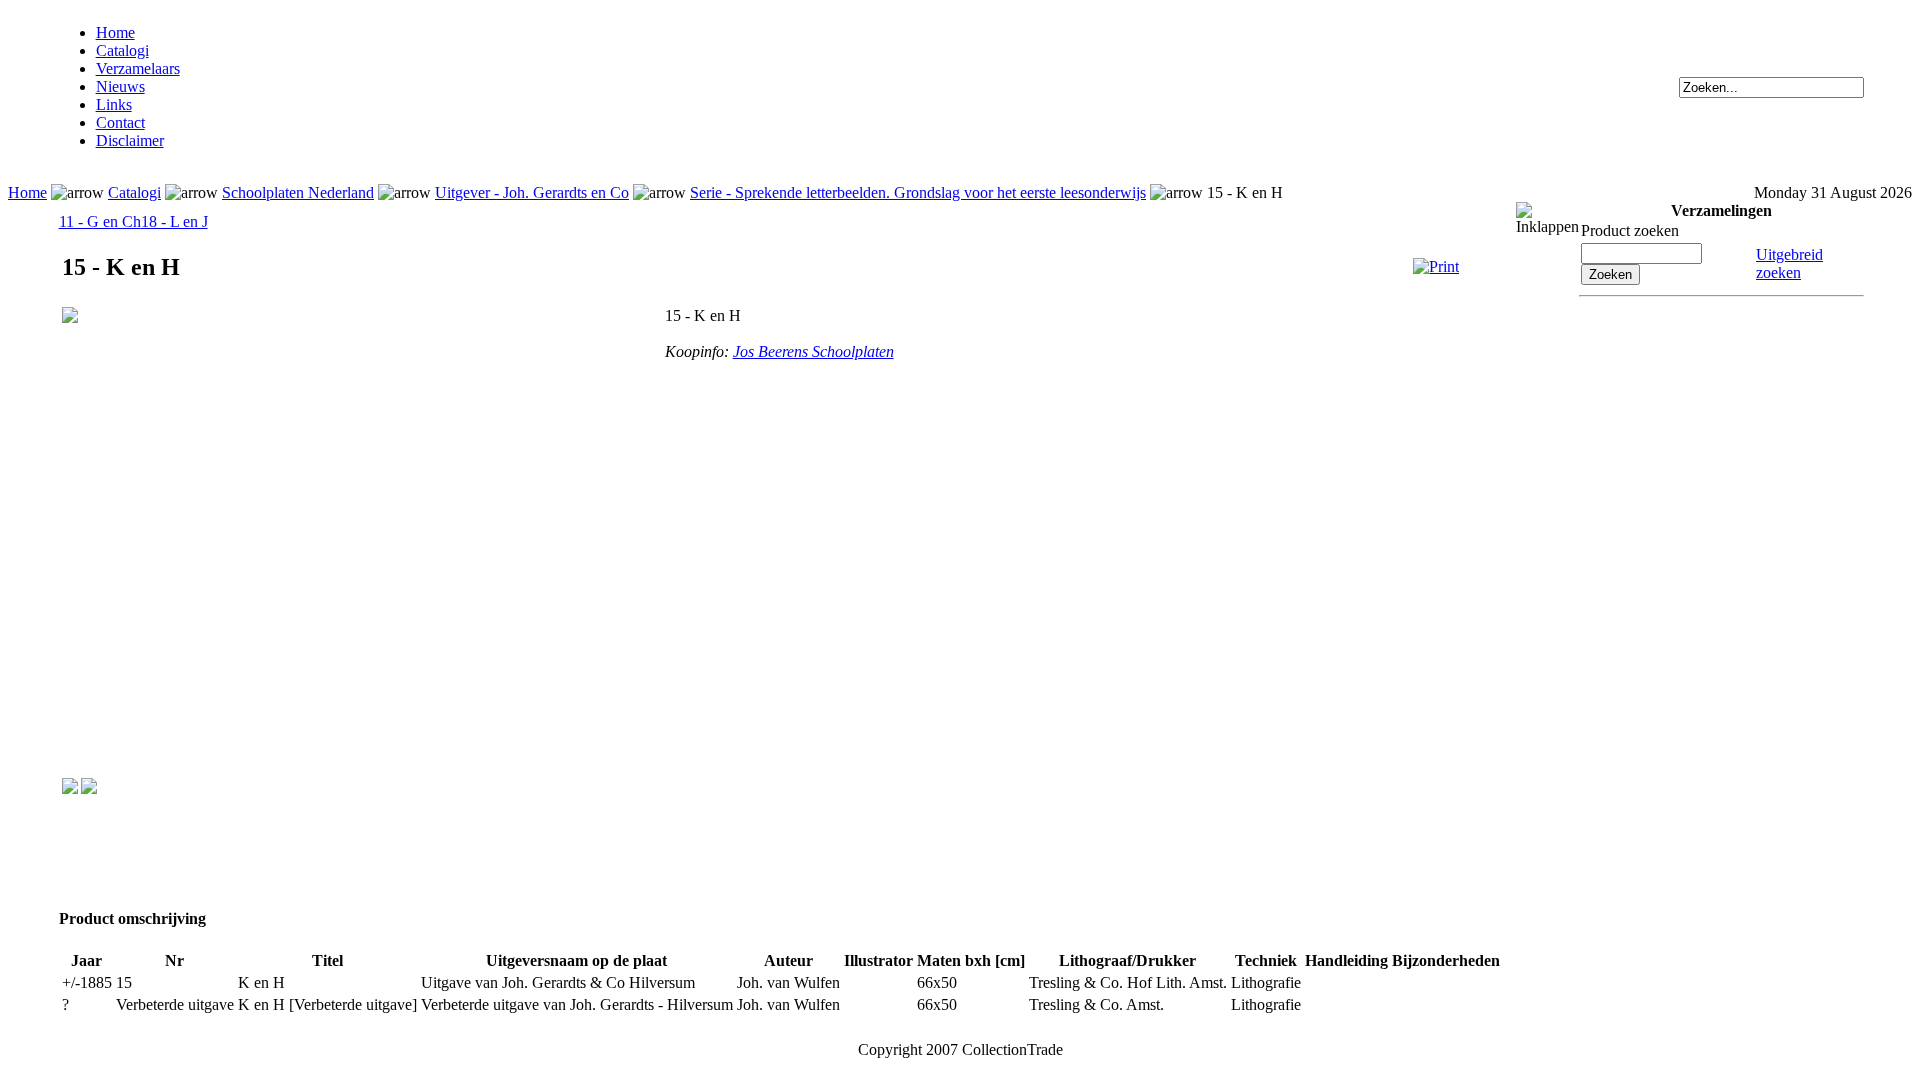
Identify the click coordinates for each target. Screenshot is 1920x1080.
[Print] (1436, 266)
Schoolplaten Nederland (298, 192)
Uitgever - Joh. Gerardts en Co (532, 192)
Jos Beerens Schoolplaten (813, 351)
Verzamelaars (138, 68)
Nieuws (120, 86)
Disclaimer (130, 140)
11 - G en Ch (100, 221)
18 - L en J (174, 221)
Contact (120, 122)
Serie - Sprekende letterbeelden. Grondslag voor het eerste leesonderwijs (918, 192)
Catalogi (122, 50)
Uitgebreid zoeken (1789, 263)
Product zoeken (1630, 230)
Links (114, 104)
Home (115, 32)
